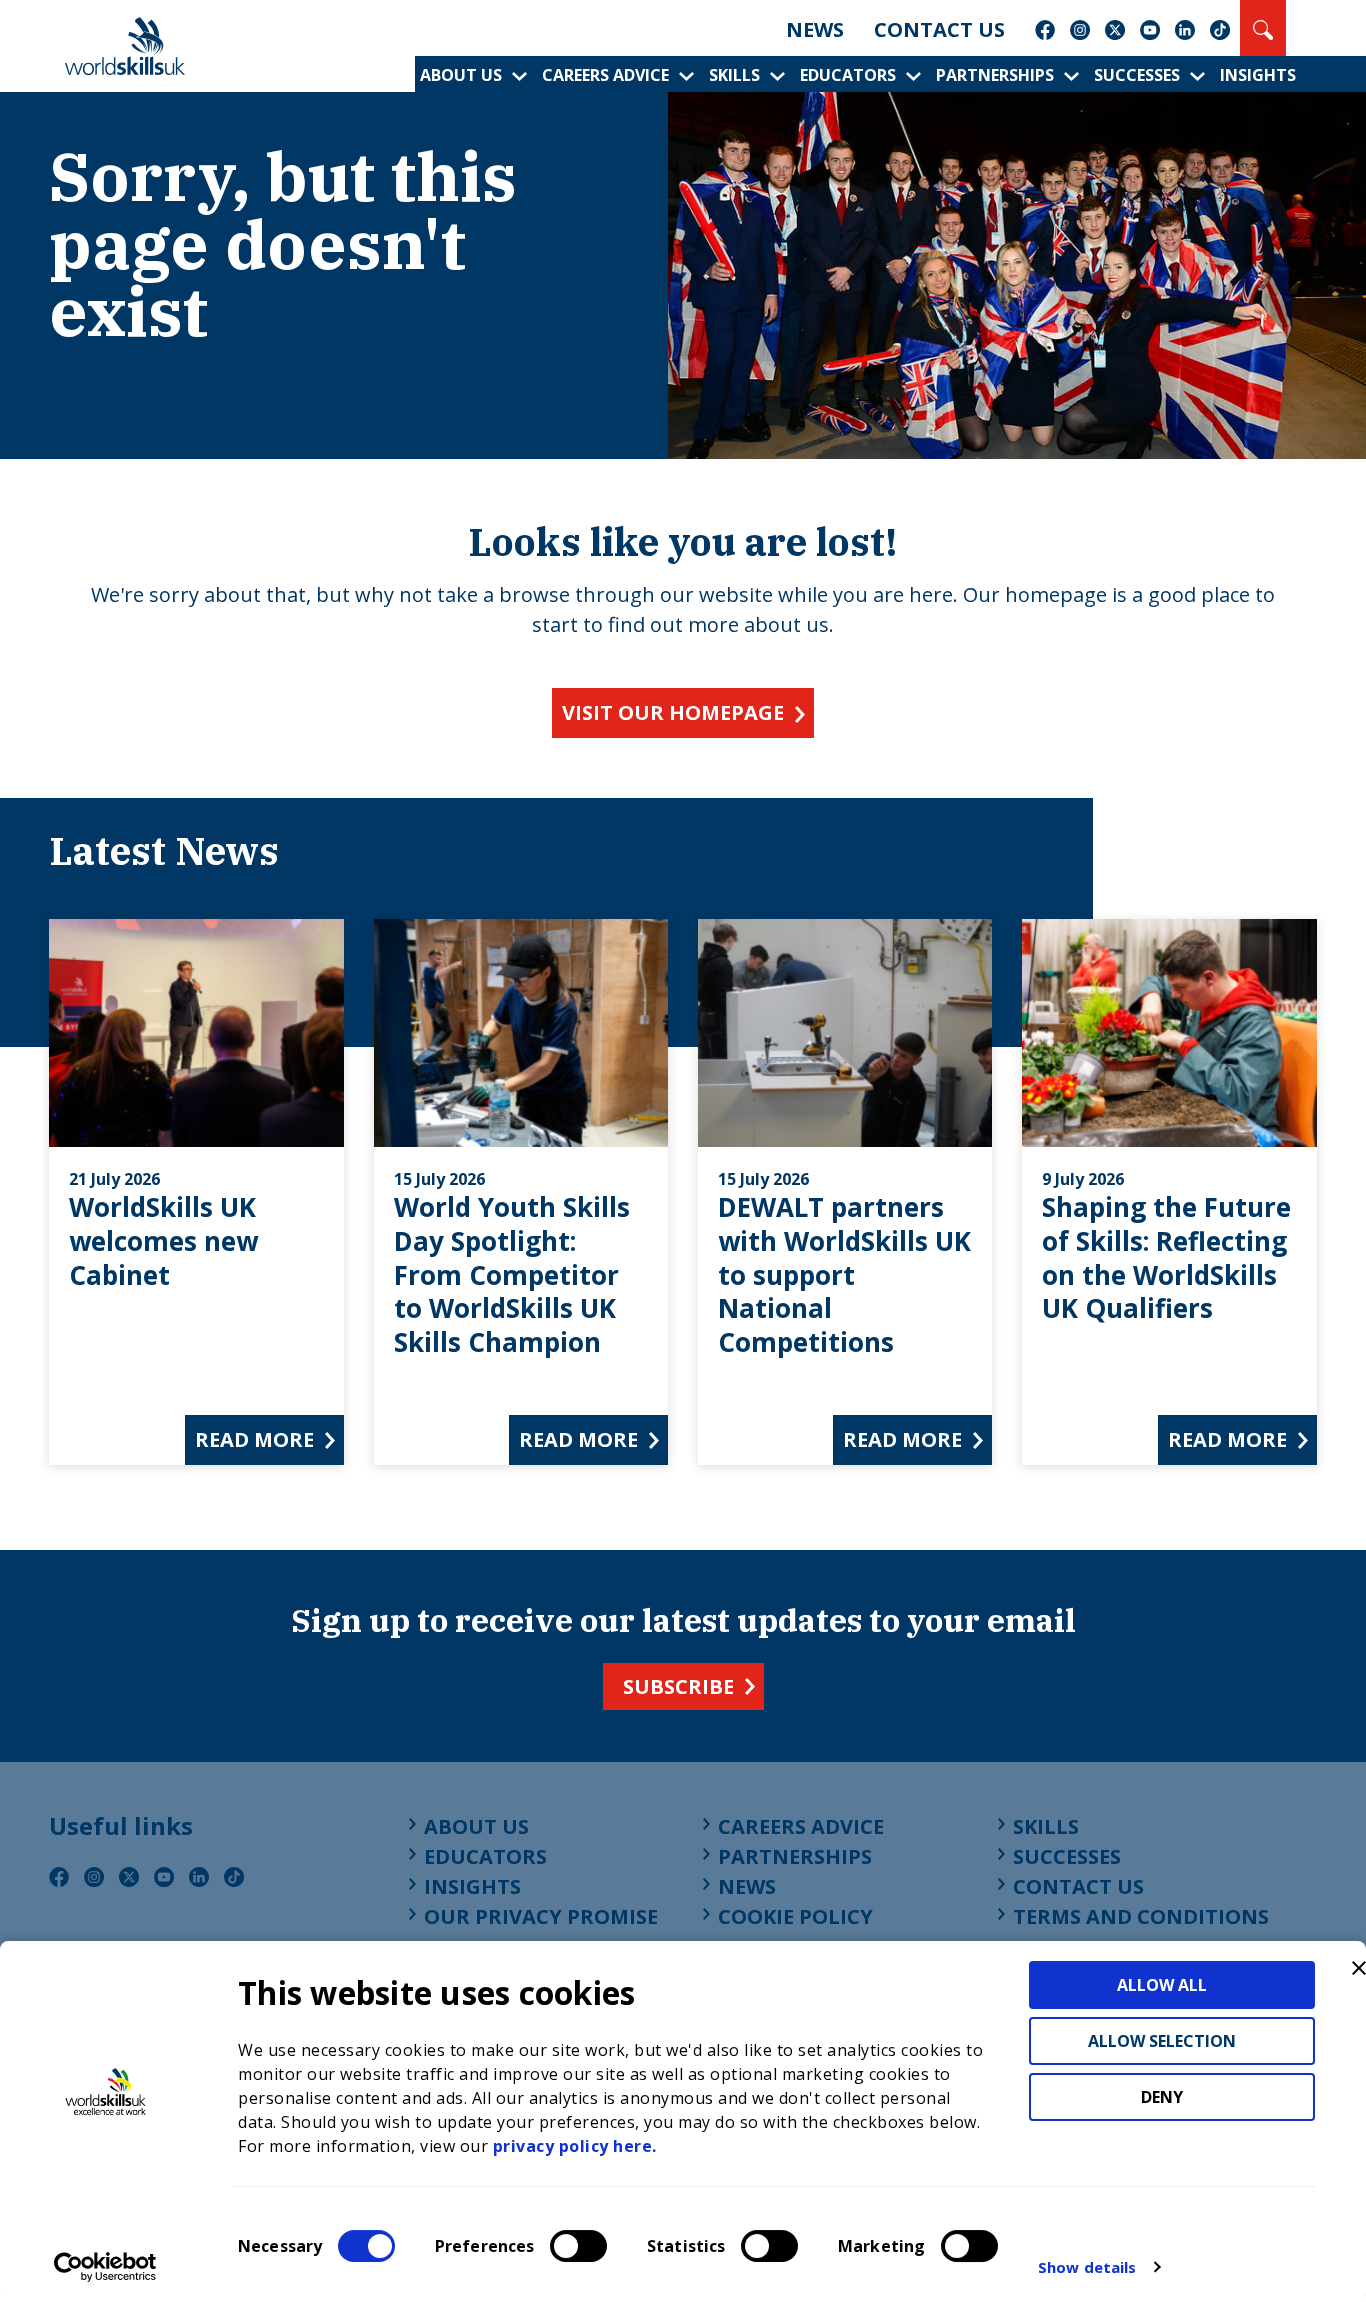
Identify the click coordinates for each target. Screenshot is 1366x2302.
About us (461, 75)
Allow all (1162, 1985)
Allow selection (1162, 2041)
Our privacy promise (541, 1916)
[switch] (578, 2246)
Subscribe (678, 1686)
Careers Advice (605, 75)
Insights (1258, 75)
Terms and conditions (1141, 1916)
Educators (848, 75)
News (815, 29)
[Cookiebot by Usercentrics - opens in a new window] (105, 2267)
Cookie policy (795, 1916)
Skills (734, 75)
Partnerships (995, 75)
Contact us (939, 29)
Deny (1162, 2097)
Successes (1137, 75)
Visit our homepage (673, 712)
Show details (1087, 2267)
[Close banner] (1359, 1968)
